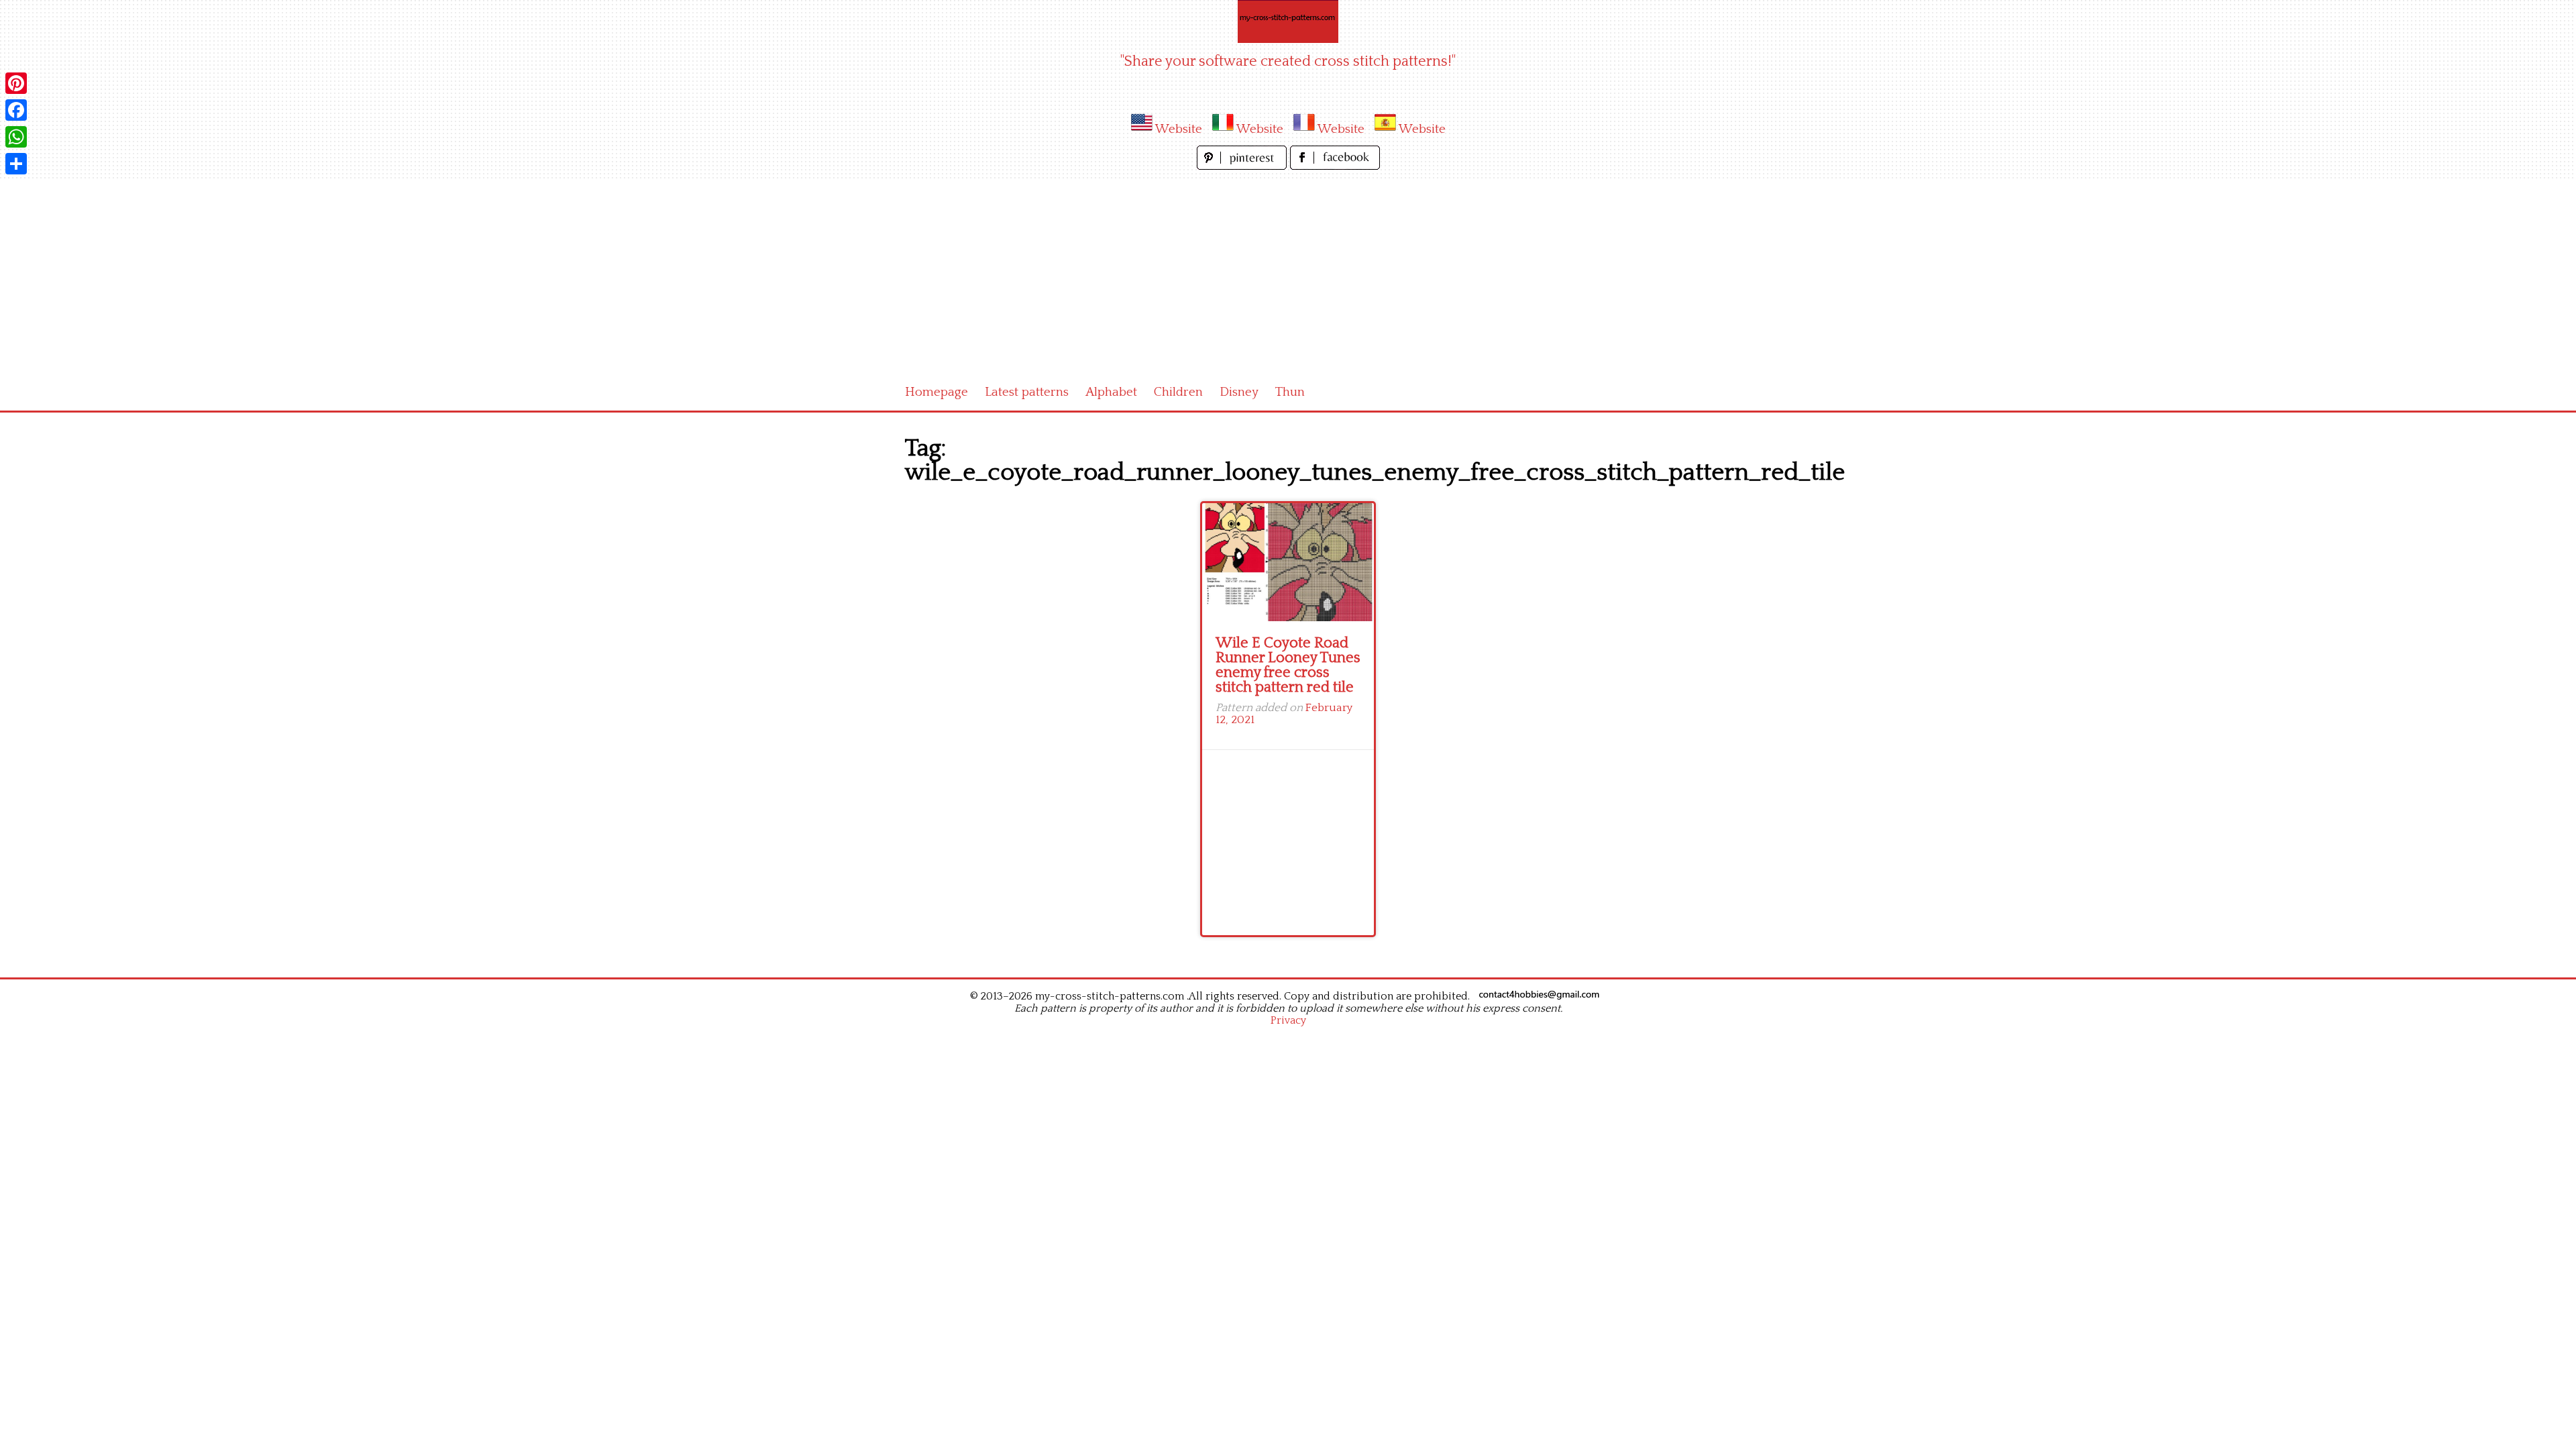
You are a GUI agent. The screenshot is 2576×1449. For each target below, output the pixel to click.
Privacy (1288, 1020)
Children (1178, 392)
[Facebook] (16, 110)
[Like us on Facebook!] (1335, 166)
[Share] (16, 164)
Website (1179, 129)
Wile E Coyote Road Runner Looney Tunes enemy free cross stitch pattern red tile (1288, 665)
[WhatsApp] (16, 137)
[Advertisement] (1288, 274)
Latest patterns (1027, 392)
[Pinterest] (16, 83)
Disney (1239, 392)
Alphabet (1111, 392)
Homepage (936, 392)
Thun (1290, 392)
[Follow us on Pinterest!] (1243, 166)
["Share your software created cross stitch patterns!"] (1288, 21)
